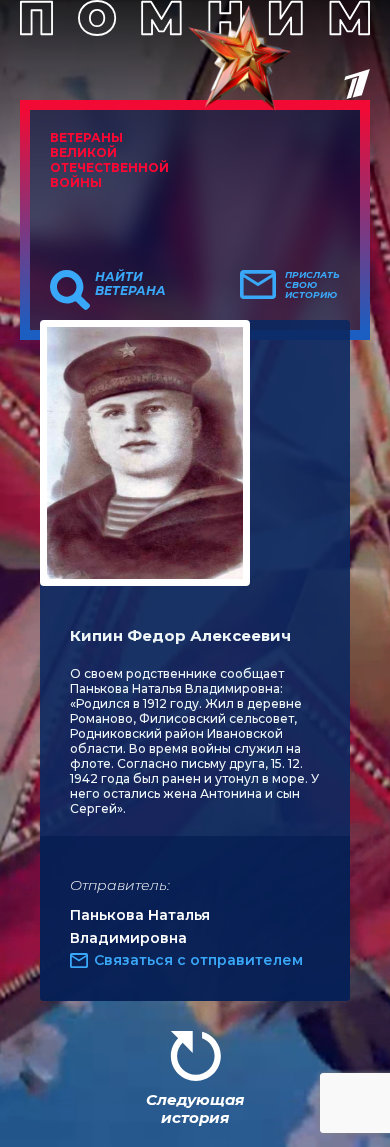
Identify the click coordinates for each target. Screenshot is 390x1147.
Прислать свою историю (312, 285)
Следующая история (195, 1108)
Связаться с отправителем (198, 960)
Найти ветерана (130, 284)
